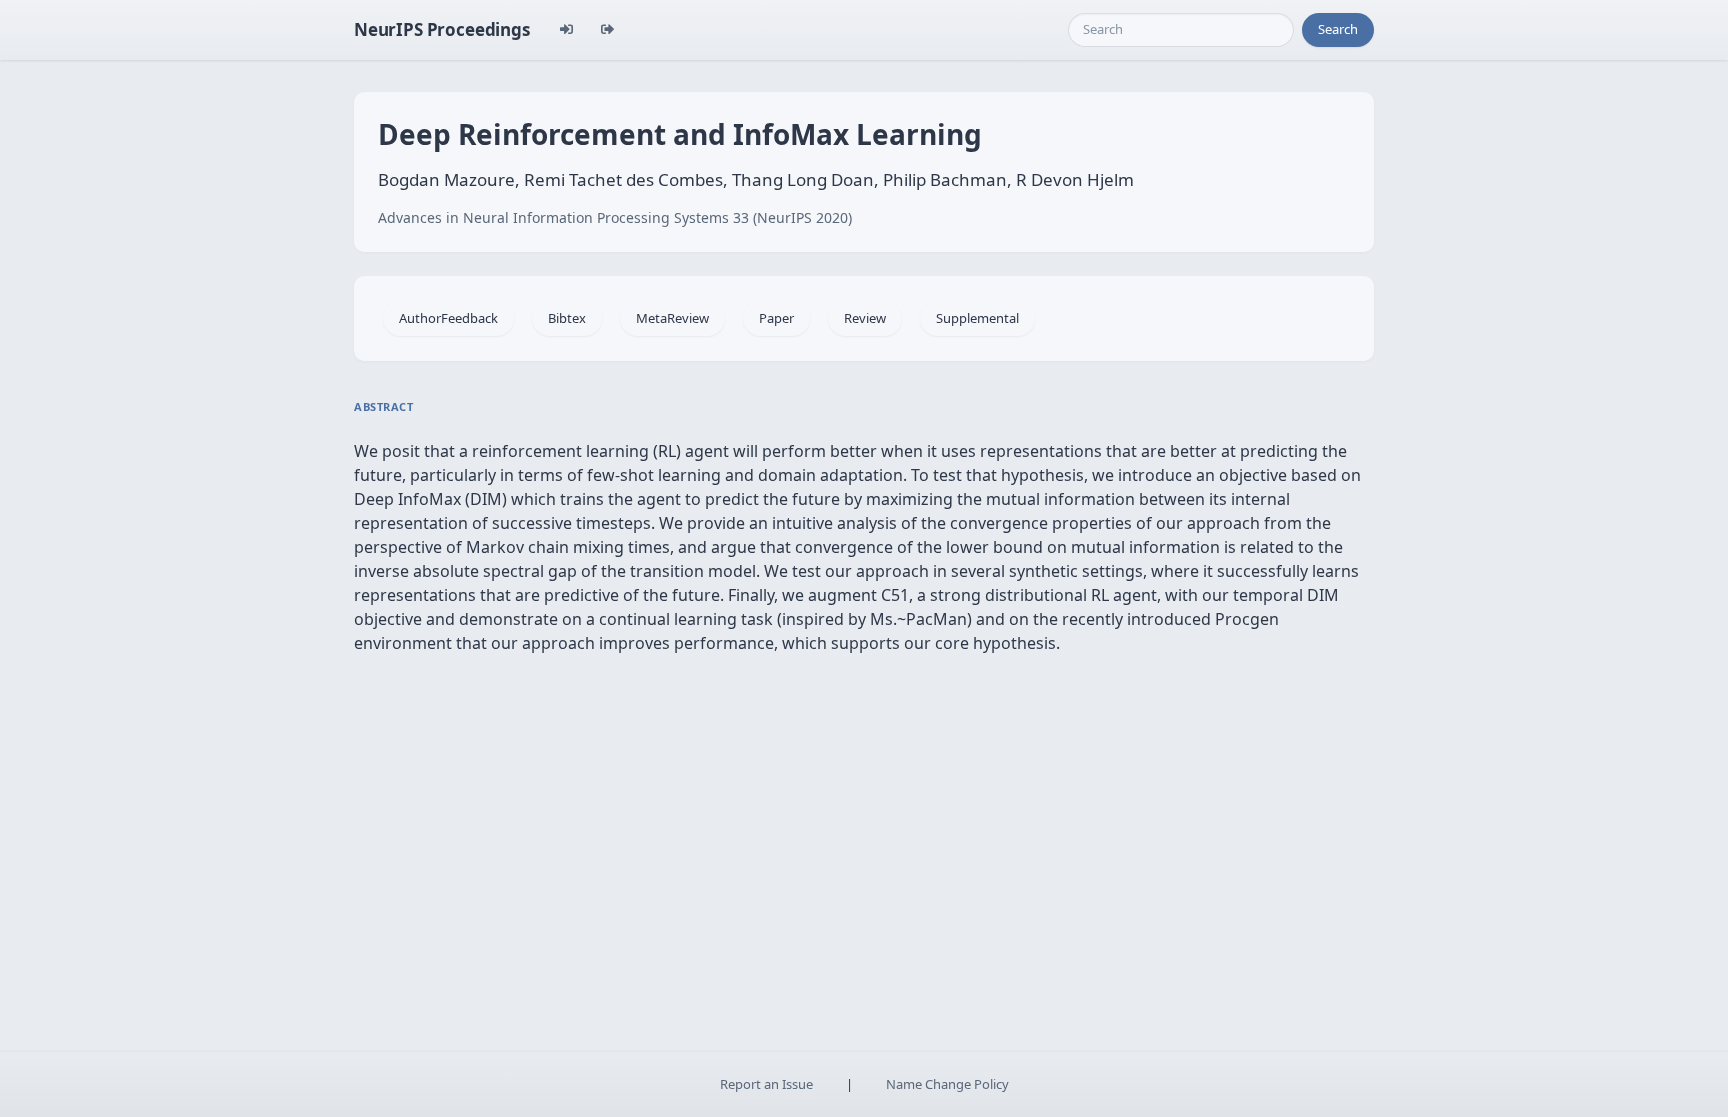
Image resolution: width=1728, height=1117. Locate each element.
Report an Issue (766, 1084)
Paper (776, 318)
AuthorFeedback (448, 318)
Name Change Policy (947, 1084)
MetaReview (672, 318)
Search (1338, 29)
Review (865, 318)
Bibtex (567, 318)
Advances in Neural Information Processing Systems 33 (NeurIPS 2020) (615, 217)
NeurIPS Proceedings (442, 29)
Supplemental (977, 318)
